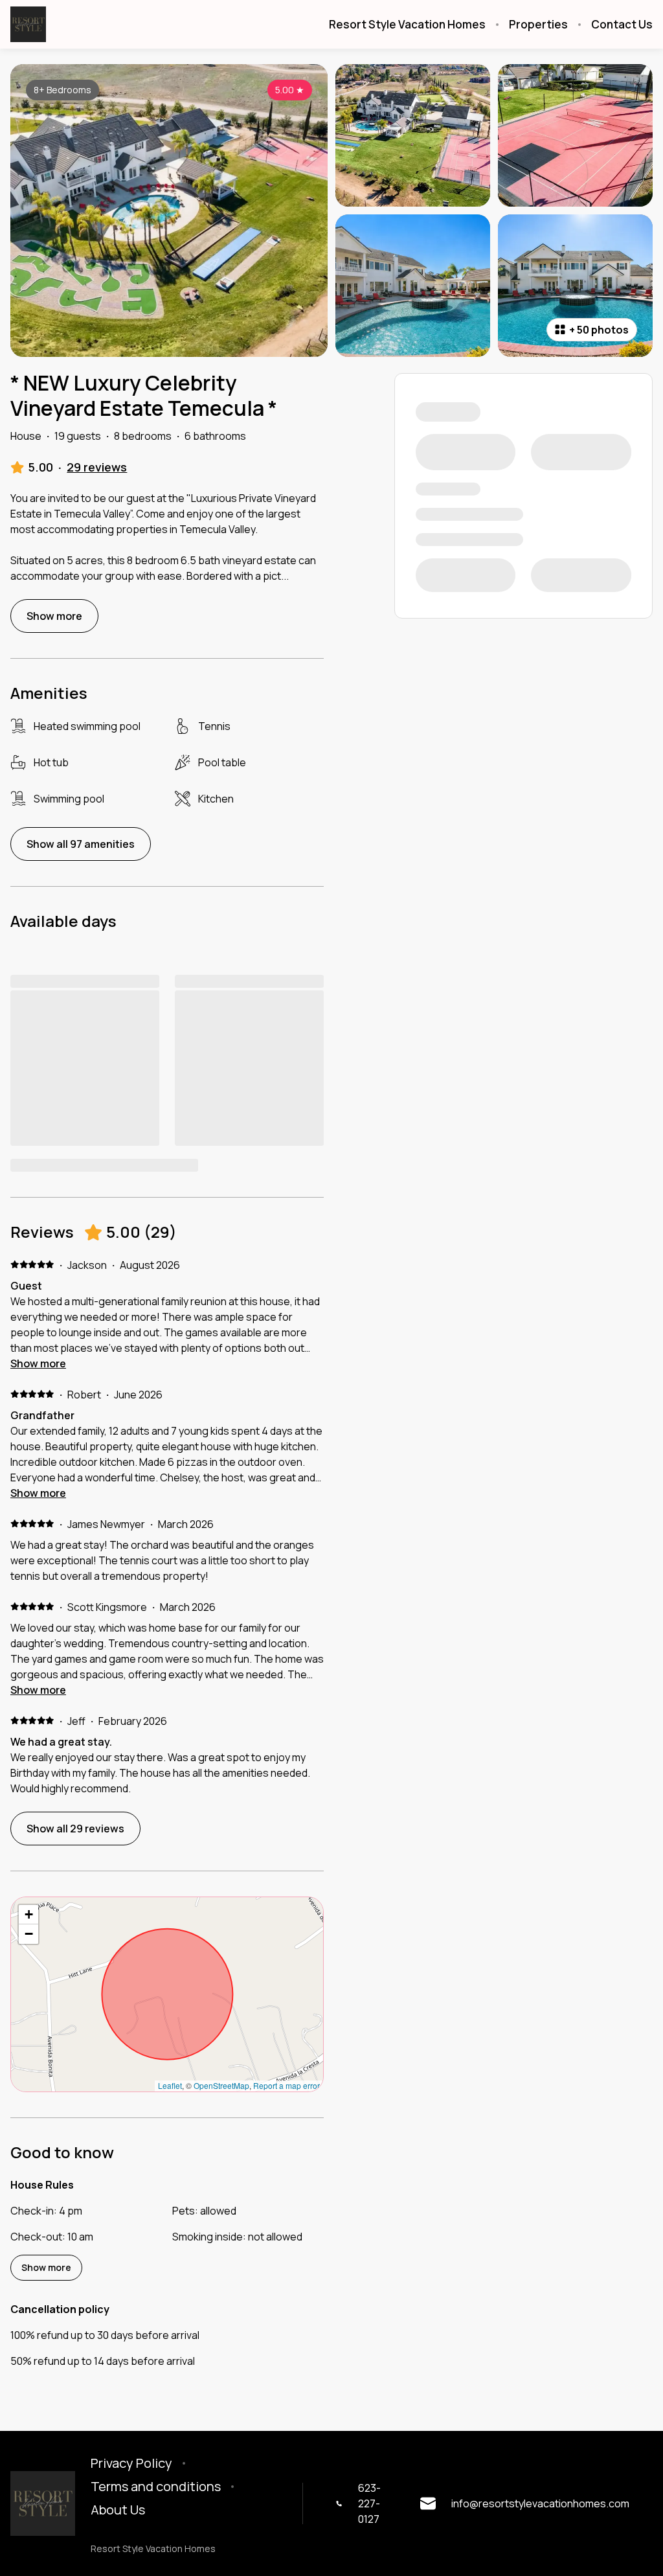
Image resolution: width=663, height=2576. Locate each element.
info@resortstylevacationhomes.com (540, 2503)
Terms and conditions (156, 2487)
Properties (538, 25)
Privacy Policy (131, 2463)
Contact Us (622, 25)
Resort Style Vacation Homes (407, 25)
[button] (28, 1915)
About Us (118, 2510)
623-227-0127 (369, 2503)
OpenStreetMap (221, 2085)
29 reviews (97, 467)
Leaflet (170, 2085)
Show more (38, 1363)
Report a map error (287, 2085)
